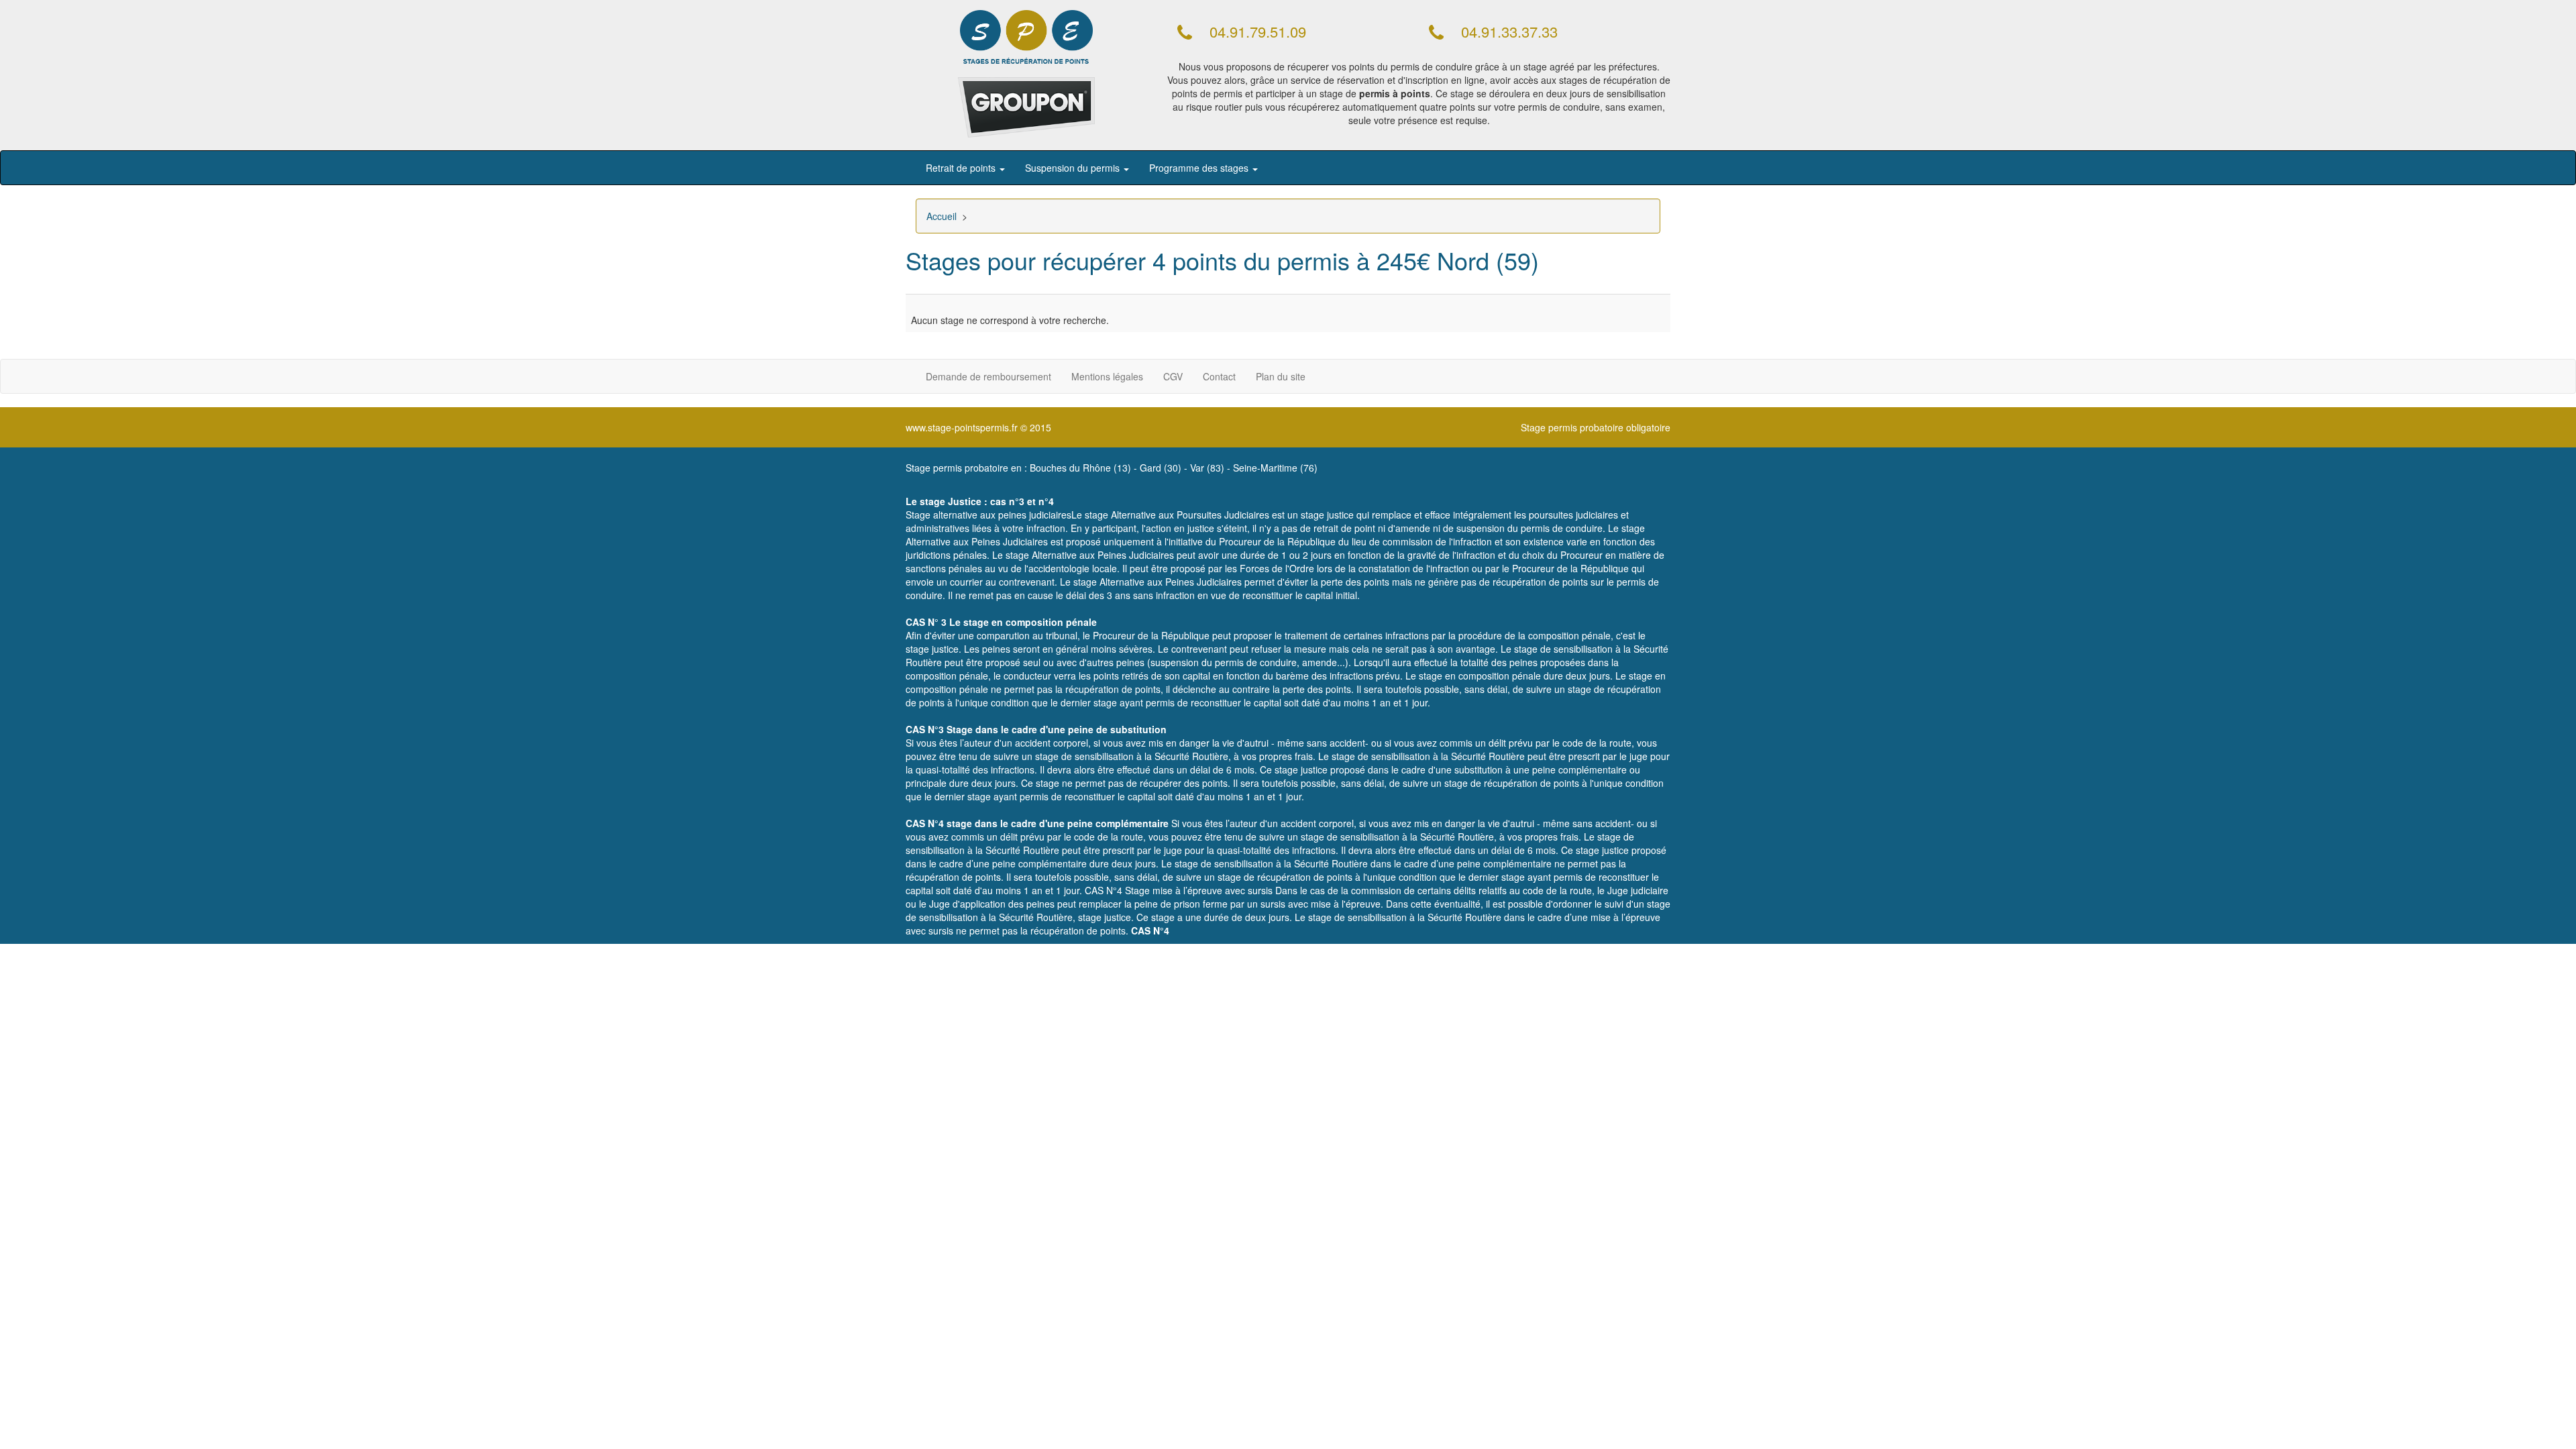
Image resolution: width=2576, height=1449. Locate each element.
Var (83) (1207, 468)
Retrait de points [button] (962, 168)
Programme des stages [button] (1200, 168)
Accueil (942, 216)
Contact (1219, 376)
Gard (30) (1161, 468)
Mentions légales (1107, 376)
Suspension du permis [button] (1074, 168)
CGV (1173, 376)
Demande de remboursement (988, 376)
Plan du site (1281, 376)
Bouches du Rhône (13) (1080, 468)
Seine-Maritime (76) (1275, 468)
